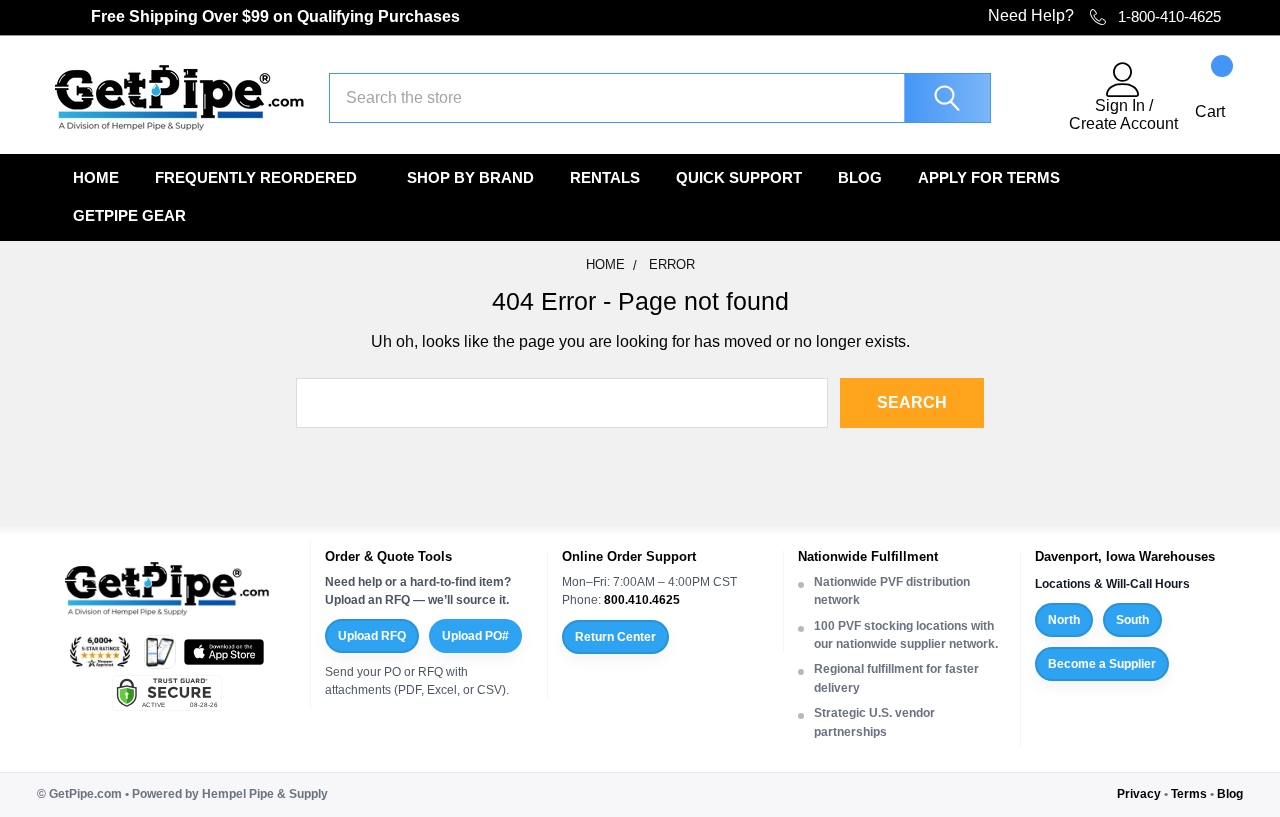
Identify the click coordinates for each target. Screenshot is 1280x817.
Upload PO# (475, 636)
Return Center (615, 637)
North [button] (1064, 620)
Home (96, 177)
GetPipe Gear (129, 215)
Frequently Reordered (256, 177)
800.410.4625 (642, 600)
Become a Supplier (1102, 664)
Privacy (1139, 794)
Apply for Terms (989, 177)
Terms (1189, 794)
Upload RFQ (372, 636)
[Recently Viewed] (1042, 98)
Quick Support (739, 177)
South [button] (1132, 620)
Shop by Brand (470, 177)
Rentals (605, 177)
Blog (860, 177)
